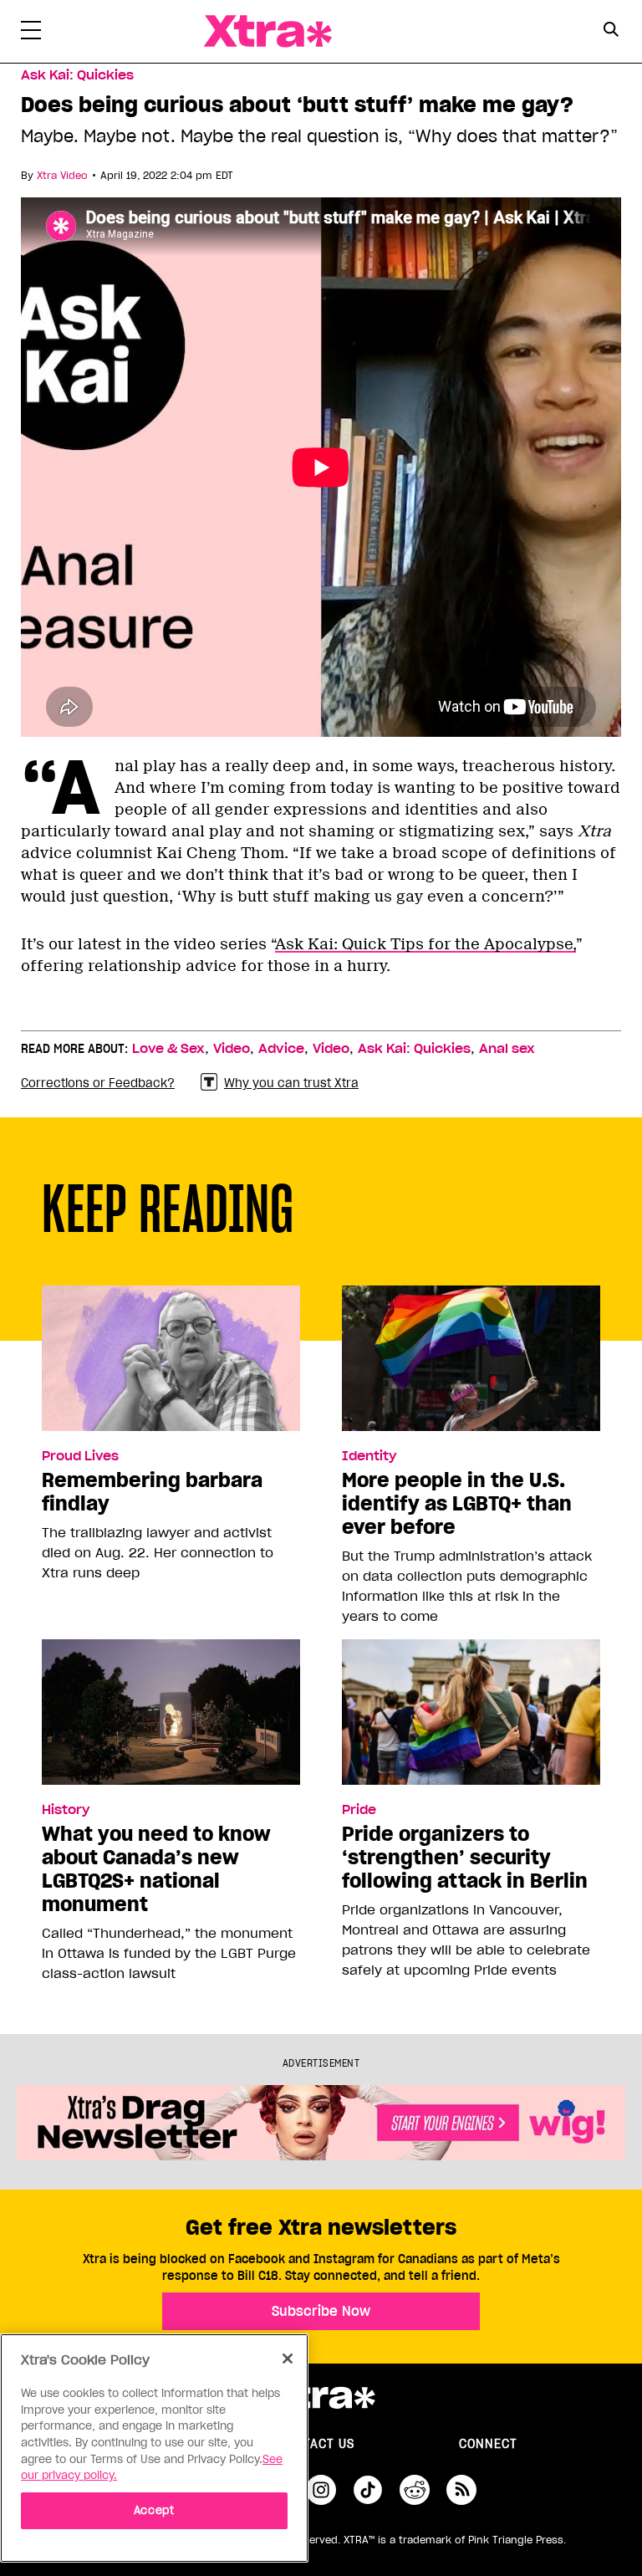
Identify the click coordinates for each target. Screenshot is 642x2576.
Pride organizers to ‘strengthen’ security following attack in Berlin (465, 1858)
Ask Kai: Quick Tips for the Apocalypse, (425, 944)
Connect (488, 2444)
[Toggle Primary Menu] (31, 33)
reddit (415, 2490)
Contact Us (316, 2444)
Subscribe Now (321, 2311)
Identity (369, 1456)
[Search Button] (611, 30)
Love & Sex (168, 1049)
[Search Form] (611, 32)
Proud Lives (80, 1456)
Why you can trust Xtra (291, 1083)
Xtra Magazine (267, 31)
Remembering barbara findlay (152, 1492)
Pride (359, 1810)
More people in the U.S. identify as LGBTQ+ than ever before (457, 1504)
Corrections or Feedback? (98, 1083)
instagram (321, 2490)
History (66, 1810)
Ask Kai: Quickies (77, 75)
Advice (281, 1049)
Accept (154, 2510)
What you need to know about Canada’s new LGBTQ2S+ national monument (156, 1869)
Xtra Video (62, 175)
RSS (461, 2490)
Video (232, 1049)
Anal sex (507, 1049)
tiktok (368, 2490)
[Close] (288, 2359)
